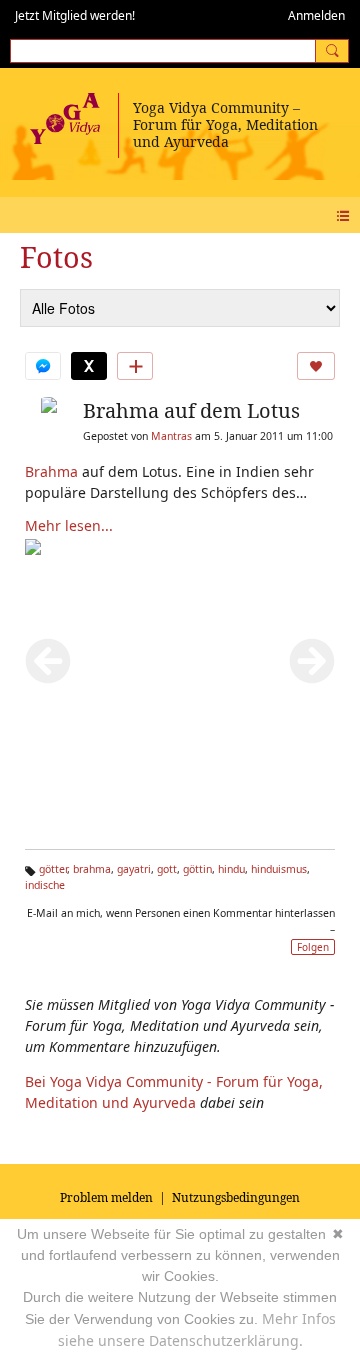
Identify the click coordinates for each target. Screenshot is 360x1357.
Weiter (312, 661)
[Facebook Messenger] (43, 366)
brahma (92, 869)
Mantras (171, 436)
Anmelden (316, 15)
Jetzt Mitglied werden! (75, 15)
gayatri (134, 869)
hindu (231, 869)
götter (53, 869)
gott (167, 869)
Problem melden (106, 1197)
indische (45, 885)
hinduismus (279, 869)
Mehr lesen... (69, 525)
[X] (89, 366)
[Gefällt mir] (316, 366)
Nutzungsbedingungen (236, 1197)
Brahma (51, 471)
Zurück (48, 661)
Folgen (313, 947)
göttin (197, 869)
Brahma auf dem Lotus (191, 410)
